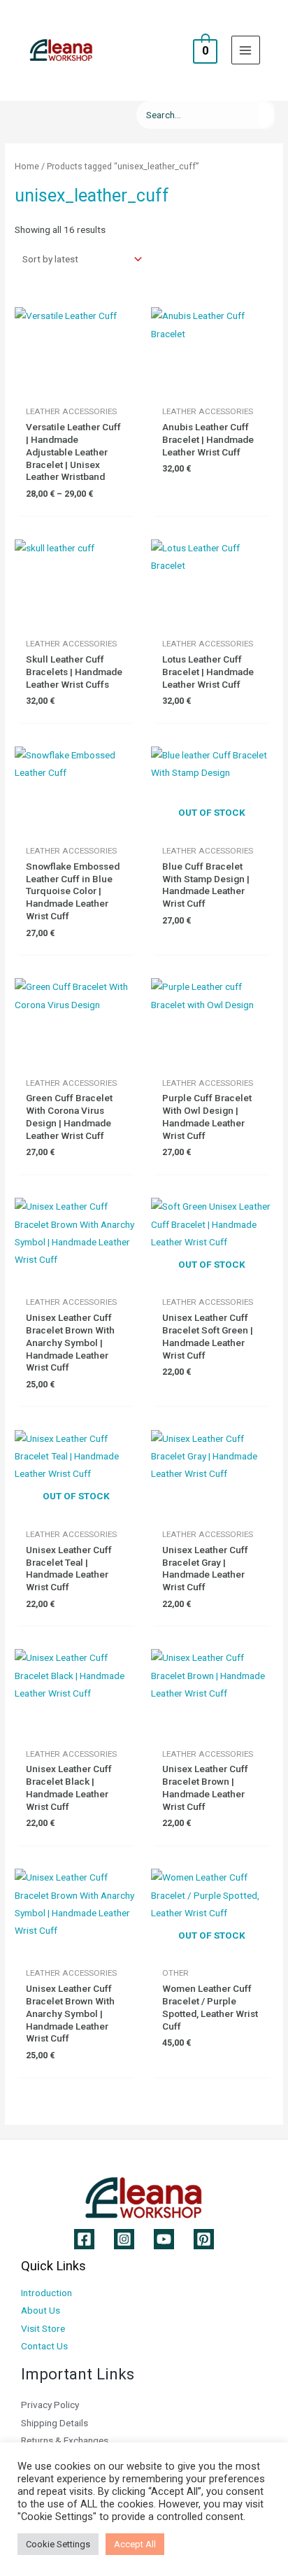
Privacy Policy (50, 2405)
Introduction (46, 2293)
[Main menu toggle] (246, 50)
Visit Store (43, 2328)
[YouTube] (164, 2239)
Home (27, 166)
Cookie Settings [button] (58, 2544)
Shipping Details (55, 2423)
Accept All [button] (135, 2544)
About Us (41, 2310)
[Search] (266, 115)
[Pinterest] (204, 2239)
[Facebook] (84, 2239)
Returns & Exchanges (65, 2440)
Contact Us (44, 2346)
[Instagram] (124, 2239)
